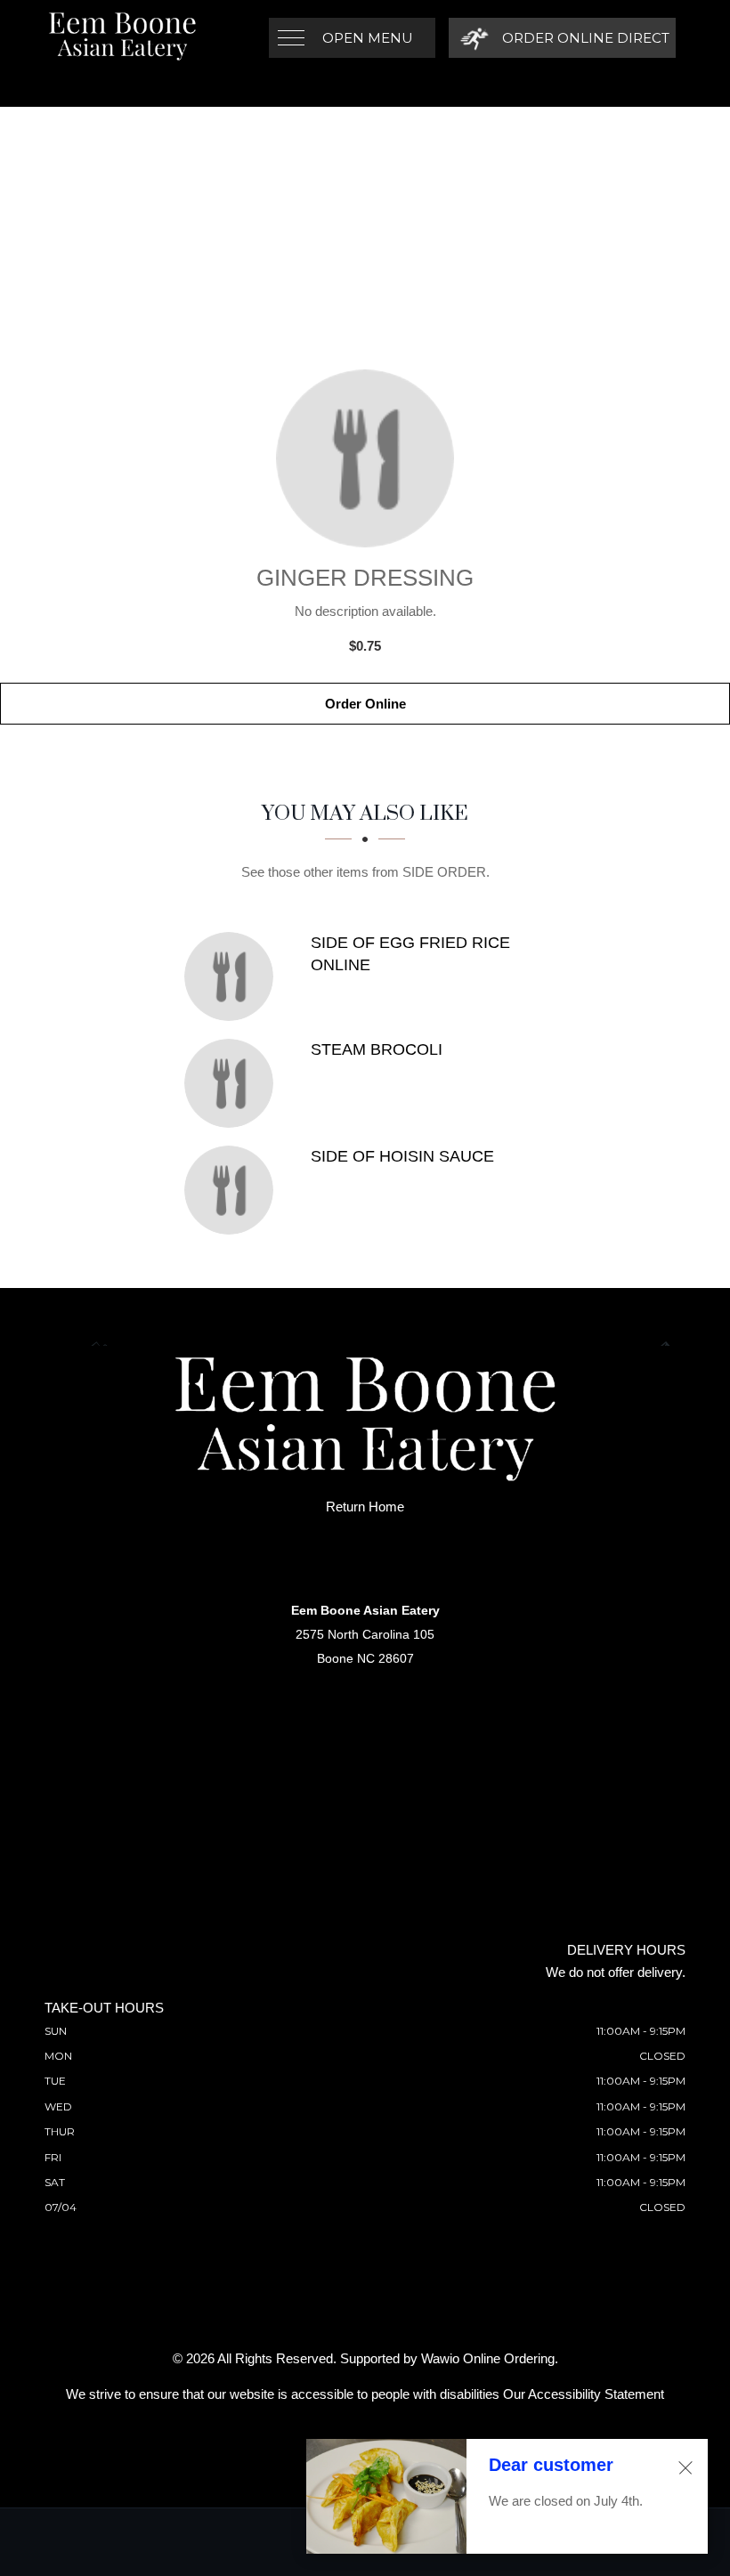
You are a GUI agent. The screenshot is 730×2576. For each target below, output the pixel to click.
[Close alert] (685, 2468)
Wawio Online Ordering (488, 2358)
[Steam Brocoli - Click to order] (233, 1083)
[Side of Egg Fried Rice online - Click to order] (233, 976)
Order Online (365, 704)
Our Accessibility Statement (584, 2394)
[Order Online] (365, 458)
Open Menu (368, 38)
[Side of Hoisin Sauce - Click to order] (233, 1190)
